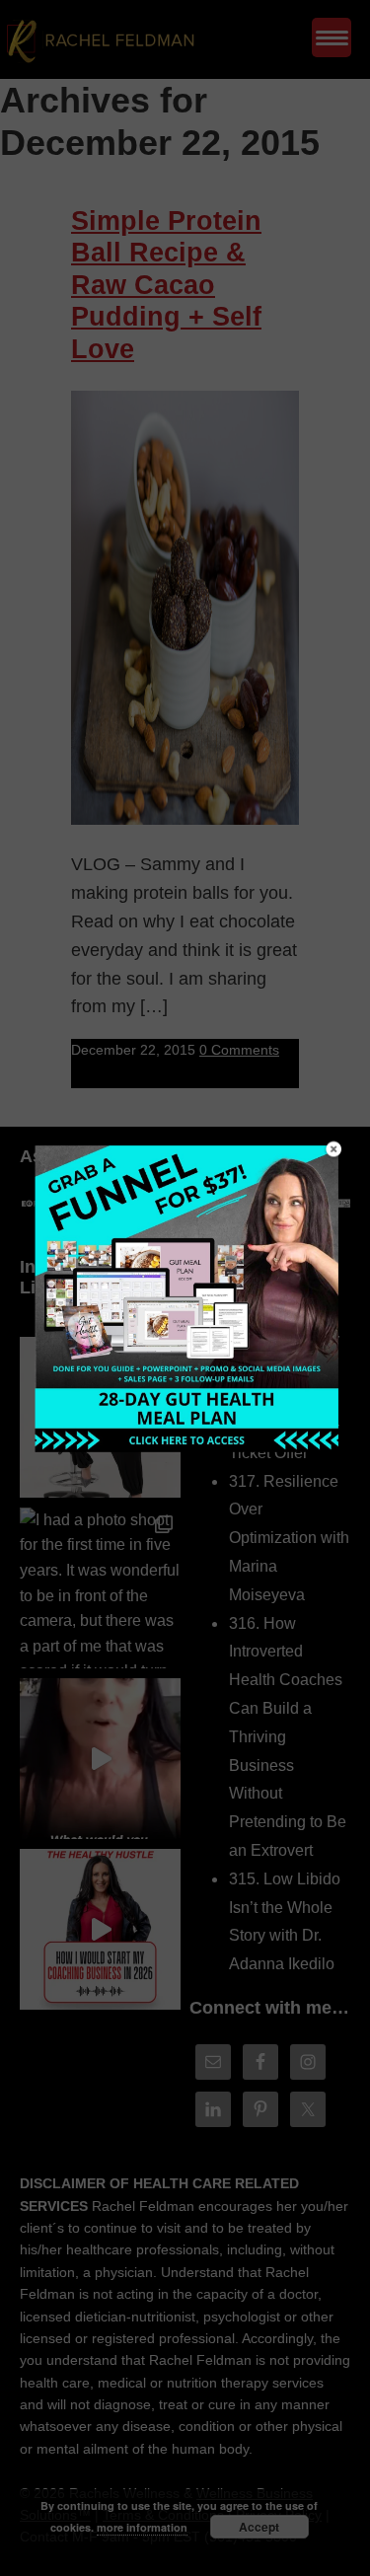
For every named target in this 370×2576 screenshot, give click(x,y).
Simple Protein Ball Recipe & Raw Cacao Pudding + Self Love (166, 285)
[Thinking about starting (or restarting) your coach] (100, 1929)
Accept (259, 2527)
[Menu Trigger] (332, 37)
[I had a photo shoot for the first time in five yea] (100, 1588)
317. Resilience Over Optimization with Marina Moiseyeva (289, 1538)
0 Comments (239, 1050)
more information (142, 2527)
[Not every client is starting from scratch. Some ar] (100, 1759)
